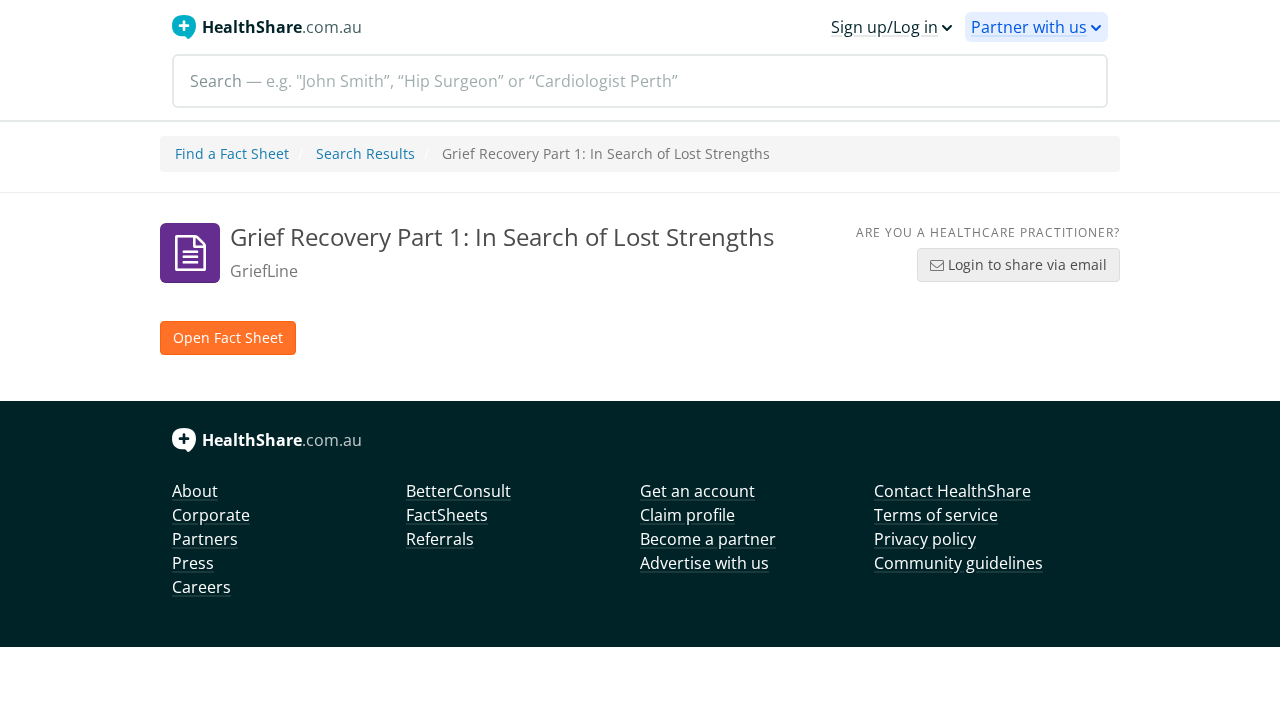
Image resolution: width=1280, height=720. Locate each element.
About (195, 491)
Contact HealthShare (952, 491)
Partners (205, 539)
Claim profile (687, 515)
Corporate (211, 515)
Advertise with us (704, 563)
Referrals (440, 539)
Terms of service (936, 515)
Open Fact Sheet (228, 337)
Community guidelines (958, 563)
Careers (201, 587)
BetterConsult (458, 491)
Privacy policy (925, 539)
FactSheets (447, 515)
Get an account (697, 491)
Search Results (365, 153)
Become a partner (708, 539)
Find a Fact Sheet (232, 153)
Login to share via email (1025, 264)
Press (193, 563)
